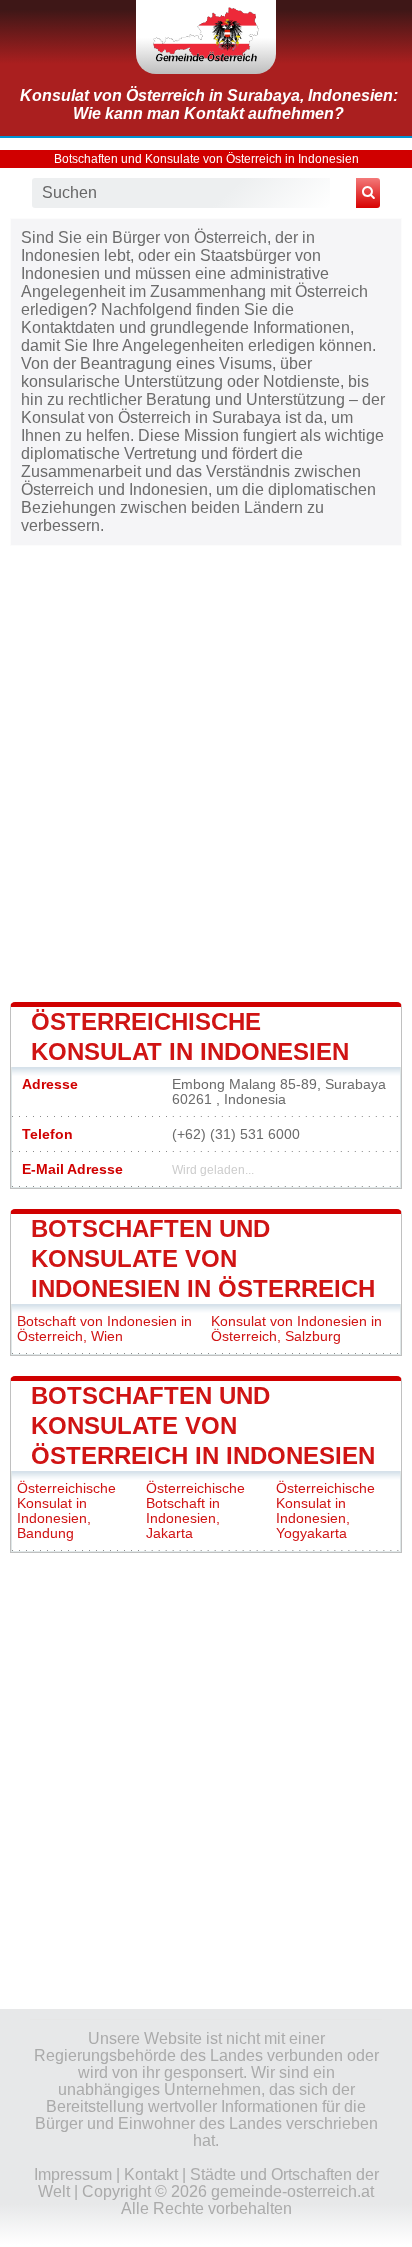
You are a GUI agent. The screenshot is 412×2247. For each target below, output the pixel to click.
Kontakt (151, 2174)
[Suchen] (368, 193)
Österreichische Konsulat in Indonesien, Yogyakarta (325, 1511)
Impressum (73, 2174)
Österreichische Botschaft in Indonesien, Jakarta (195, 1511)
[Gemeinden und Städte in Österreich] (206, 37)
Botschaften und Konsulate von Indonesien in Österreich (203, 1258)
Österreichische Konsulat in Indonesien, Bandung (66, 1511)
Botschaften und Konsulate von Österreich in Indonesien (206, 159)
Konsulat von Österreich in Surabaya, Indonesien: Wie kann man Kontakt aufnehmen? (209, 104)
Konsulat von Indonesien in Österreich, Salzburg (296, 1329)
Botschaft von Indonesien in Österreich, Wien (104, 1329)
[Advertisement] (206, 772)
